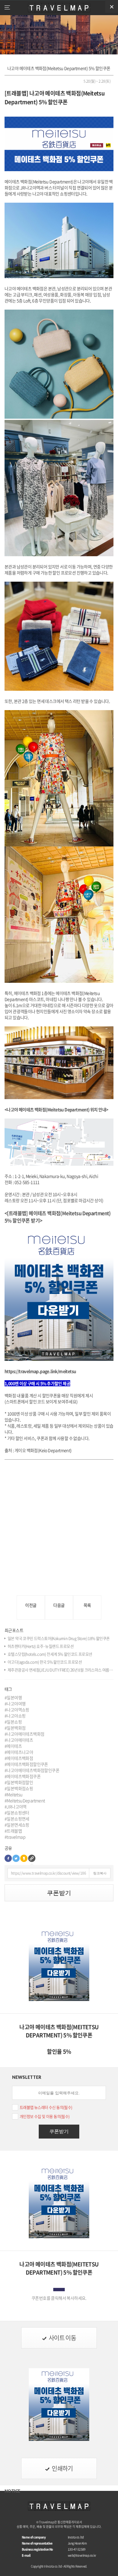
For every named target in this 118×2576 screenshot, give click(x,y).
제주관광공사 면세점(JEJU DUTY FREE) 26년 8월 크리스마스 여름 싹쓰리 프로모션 (61, 1670)
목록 (87, 1605)
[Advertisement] (59, 1524)
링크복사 (100, 1873)
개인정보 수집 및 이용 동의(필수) (45, 2116)
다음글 (59, 1605)
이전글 (31, 1605)
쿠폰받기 (59, 1893)
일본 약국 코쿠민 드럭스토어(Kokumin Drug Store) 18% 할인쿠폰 (59, 1638)
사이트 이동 (62, 2338)
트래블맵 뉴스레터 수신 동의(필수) (46, 2107)
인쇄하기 (62, 2468)
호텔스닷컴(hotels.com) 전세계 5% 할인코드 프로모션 (50, 1654)
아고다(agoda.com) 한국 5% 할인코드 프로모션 (45, 1662)
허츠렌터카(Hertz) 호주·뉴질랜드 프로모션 (41, 1646)
